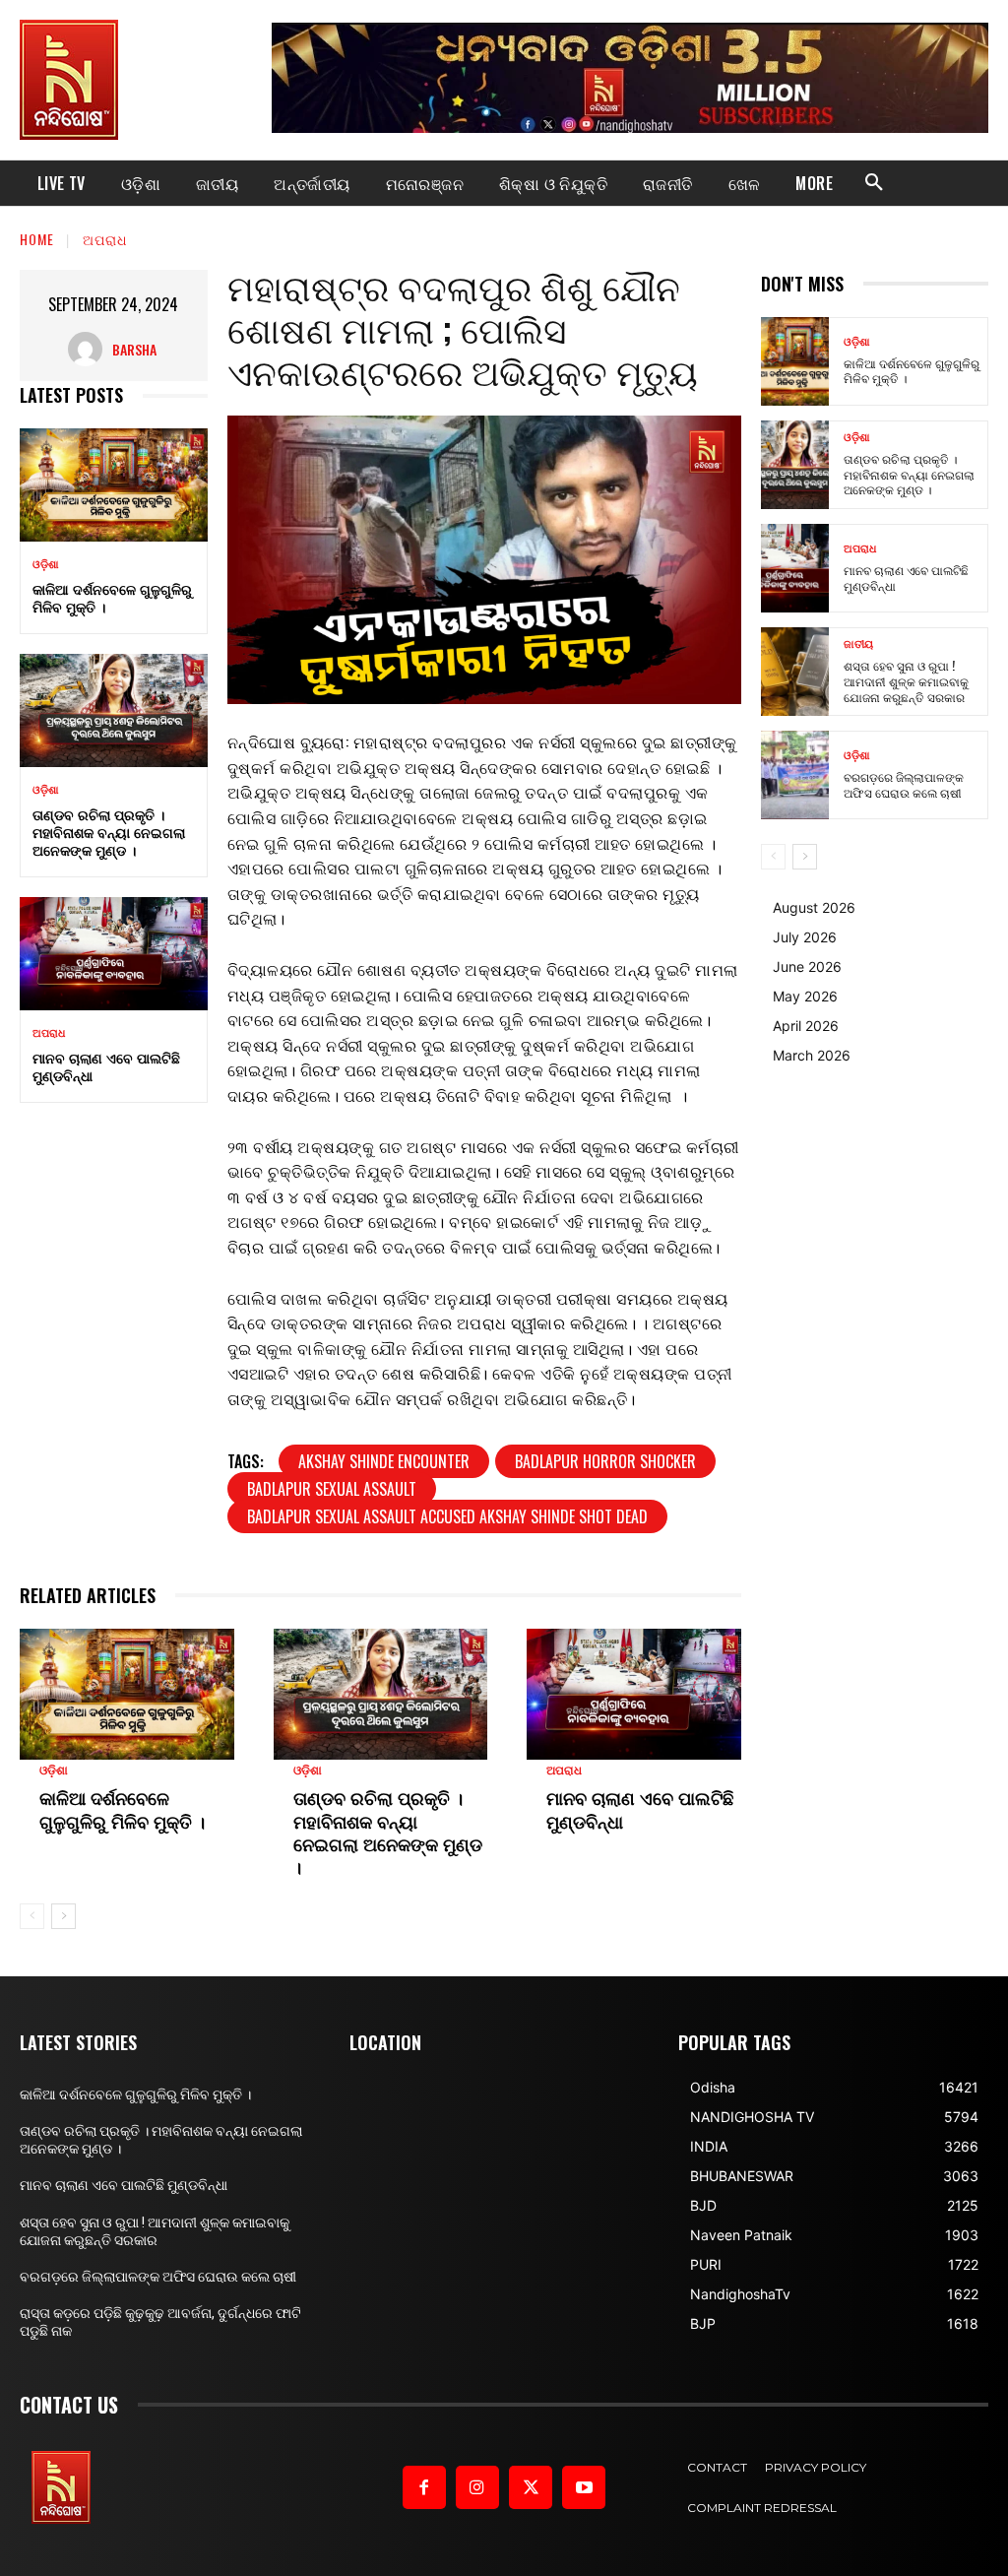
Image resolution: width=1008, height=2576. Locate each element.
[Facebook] (424, 2487)
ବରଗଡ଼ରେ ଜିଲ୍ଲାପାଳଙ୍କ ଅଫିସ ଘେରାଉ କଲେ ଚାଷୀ (904, 784)
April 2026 (806, 1026)
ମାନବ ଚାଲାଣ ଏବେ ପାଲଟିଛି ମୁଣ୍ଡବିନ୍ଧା (106, 1066)
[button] (874, 183)
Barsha (134, 349)
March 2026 (812, 1055)
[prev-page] (32, 1916)
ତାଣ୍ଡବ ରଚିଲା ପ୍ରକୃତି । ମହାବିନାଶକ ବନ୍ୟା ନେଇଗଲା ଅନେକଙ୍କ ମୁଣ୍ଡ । (109, 832)
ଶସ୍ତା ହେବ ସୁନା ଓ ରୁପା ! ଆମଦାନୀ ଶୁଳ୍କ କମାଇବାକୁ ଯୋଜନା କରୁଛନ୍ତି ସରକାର (906, 680)
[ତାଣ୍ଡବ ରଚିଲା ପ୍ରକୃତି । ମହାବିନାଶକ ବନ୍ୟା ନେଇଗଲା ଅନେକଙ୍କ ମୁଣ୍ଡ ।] (114, 710)
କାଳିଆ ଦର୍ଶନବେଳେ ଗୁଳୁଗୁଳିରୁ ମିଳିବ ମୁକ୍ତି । (112, 597)
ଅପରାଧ (105, 239)
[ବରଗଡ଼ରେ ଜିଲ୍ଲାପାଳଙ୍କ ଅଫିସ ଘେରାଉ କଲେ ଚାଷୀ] (795, 775)
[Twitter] (531, 2487)
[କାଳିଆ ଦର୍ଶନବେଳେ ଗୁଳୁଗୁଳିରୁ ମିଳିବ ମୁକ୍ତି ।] (114, 484)
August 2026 (814, 907)
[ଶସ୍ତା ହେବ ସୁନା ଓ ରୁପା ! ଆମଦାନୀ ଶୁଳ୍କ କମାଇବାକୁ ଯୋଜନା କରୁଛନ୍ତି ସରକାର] (795, 672)
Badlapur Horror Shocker (605, 1461)
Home (37, 239)
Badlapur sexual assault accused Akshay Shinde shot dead (447, 1516)
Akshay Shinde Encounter (384, 1461)
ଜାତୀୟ (858, 644)
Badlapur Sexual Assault (332, 1489)
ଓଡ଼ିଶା (46, 565)
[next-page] (63, 1916)
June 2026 (807, 966)
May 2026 (805, 996)
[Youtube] (584, 2487)
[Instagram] (477, 2487)
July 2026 (805, 937)
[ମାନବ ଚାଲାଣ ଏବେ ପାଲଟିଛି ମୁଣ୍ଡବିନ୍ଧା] (114, 953)
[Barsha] (90, 349)
